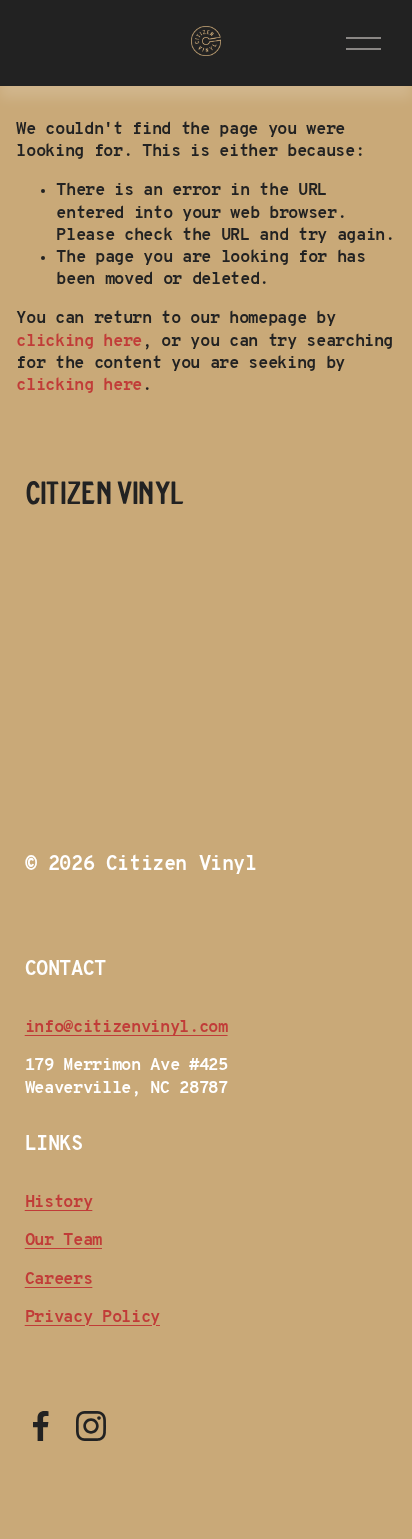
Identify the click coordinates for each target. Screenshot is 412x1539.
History (59, 1202)
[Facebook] (41, 1426)
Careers (59, 1279)
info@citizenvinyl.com (126, 1027)
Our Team (63, 1240)
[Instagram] (91, 1426)
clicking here (79, 341)
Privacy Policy (92, 1317)
